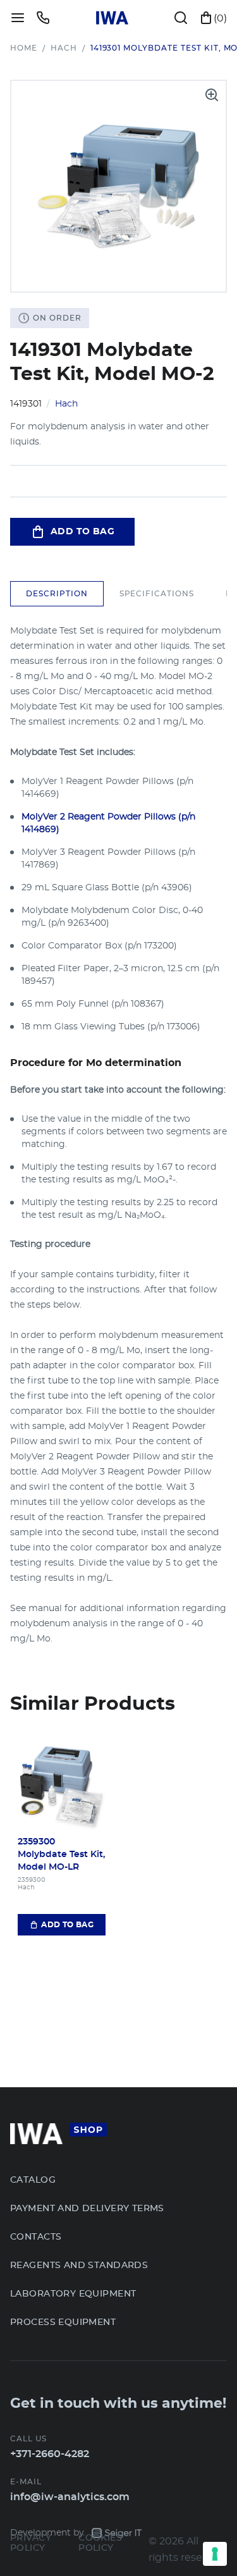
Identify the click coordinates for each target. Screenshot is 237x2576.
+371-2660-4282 (50, 2454)
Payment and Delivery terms (87, 2209)
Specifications (157, 594)
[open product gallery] (212, 95)
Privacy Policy (31, 2543)
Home (24, 48)
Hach (64, 48)
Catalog (33, 2180)
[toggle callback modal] (43, 18)
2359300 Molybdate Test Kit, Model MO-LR (61, 1855)
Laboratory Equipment (73, 2294)
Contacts (36, 2237)
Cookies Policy (100, 2543)
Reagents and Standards (79, 2266)
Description (57, 594)
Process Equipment (63, 2322)
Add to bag (82, 532)
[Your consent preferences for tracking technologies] (215, 2554)
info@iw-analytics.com (70, 2497)
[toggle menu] (18, 18)
